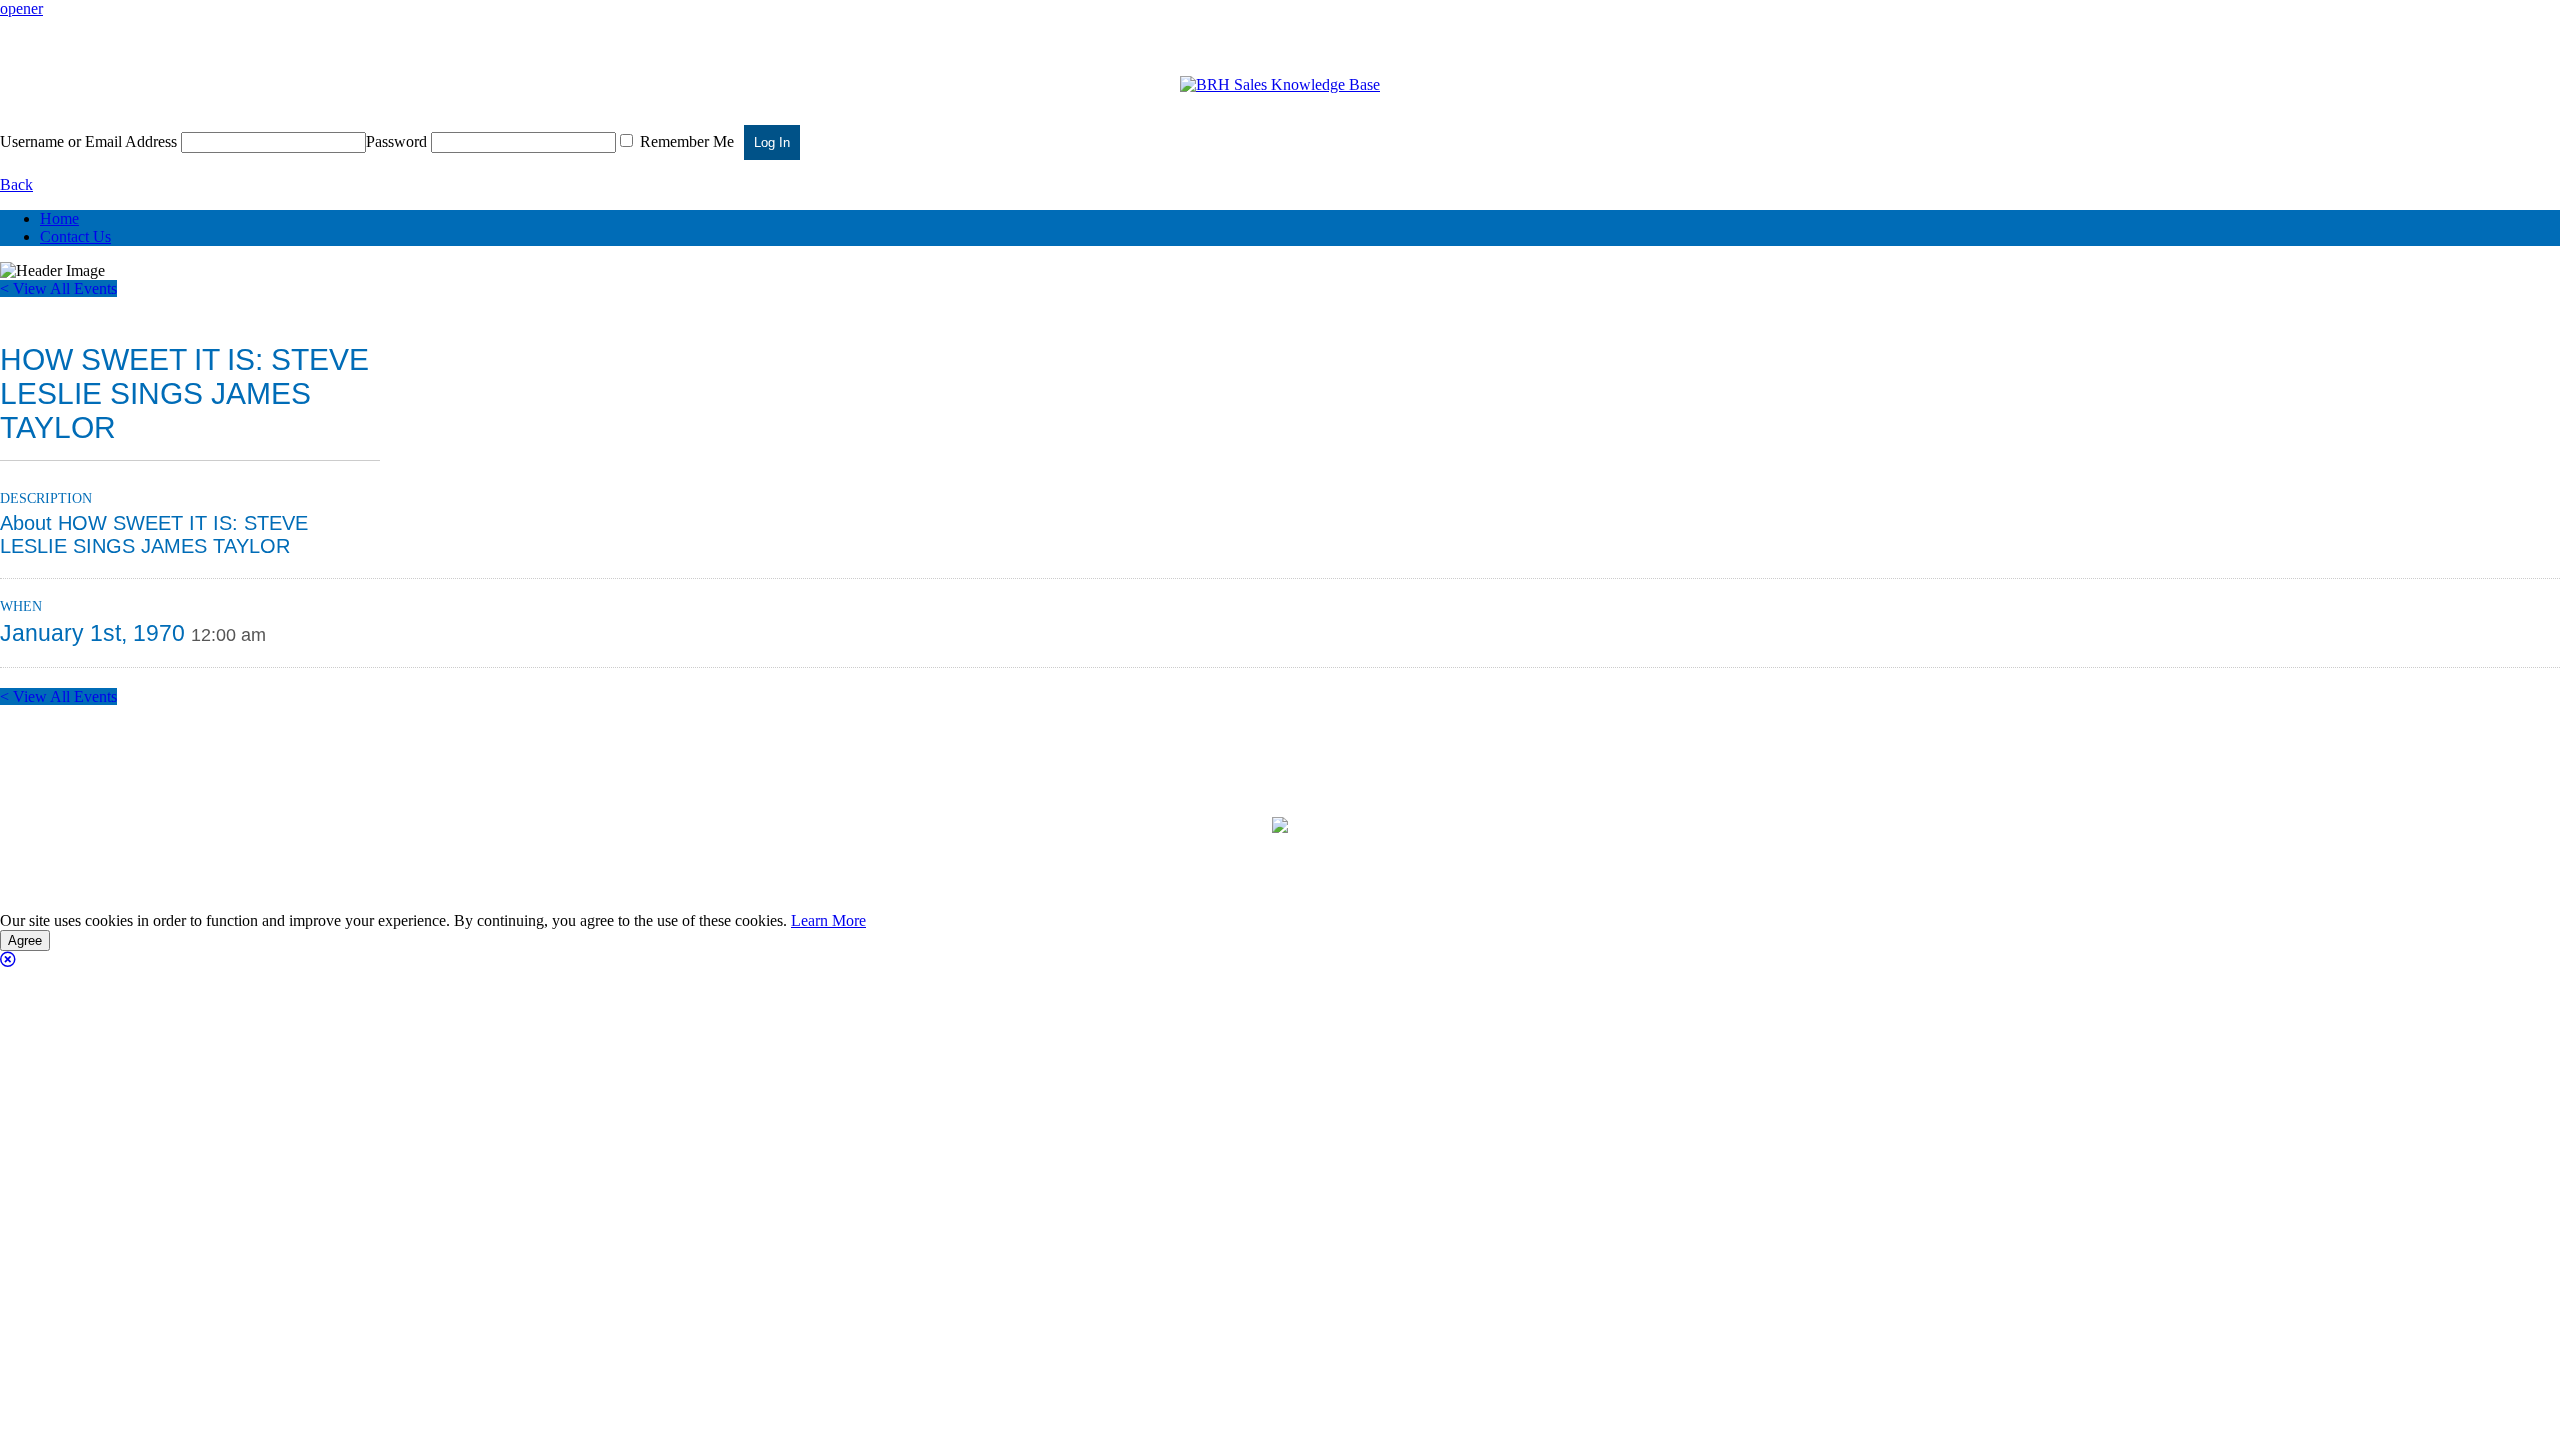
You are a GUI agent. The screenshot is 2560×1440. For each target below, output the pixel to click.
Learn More (828, 920)
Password (396, 141)
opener (21, 8)
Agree (25, 940)
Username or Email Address (88, 141)
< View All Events (58, 288)
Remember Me (685, 141)
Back (16, 184)
